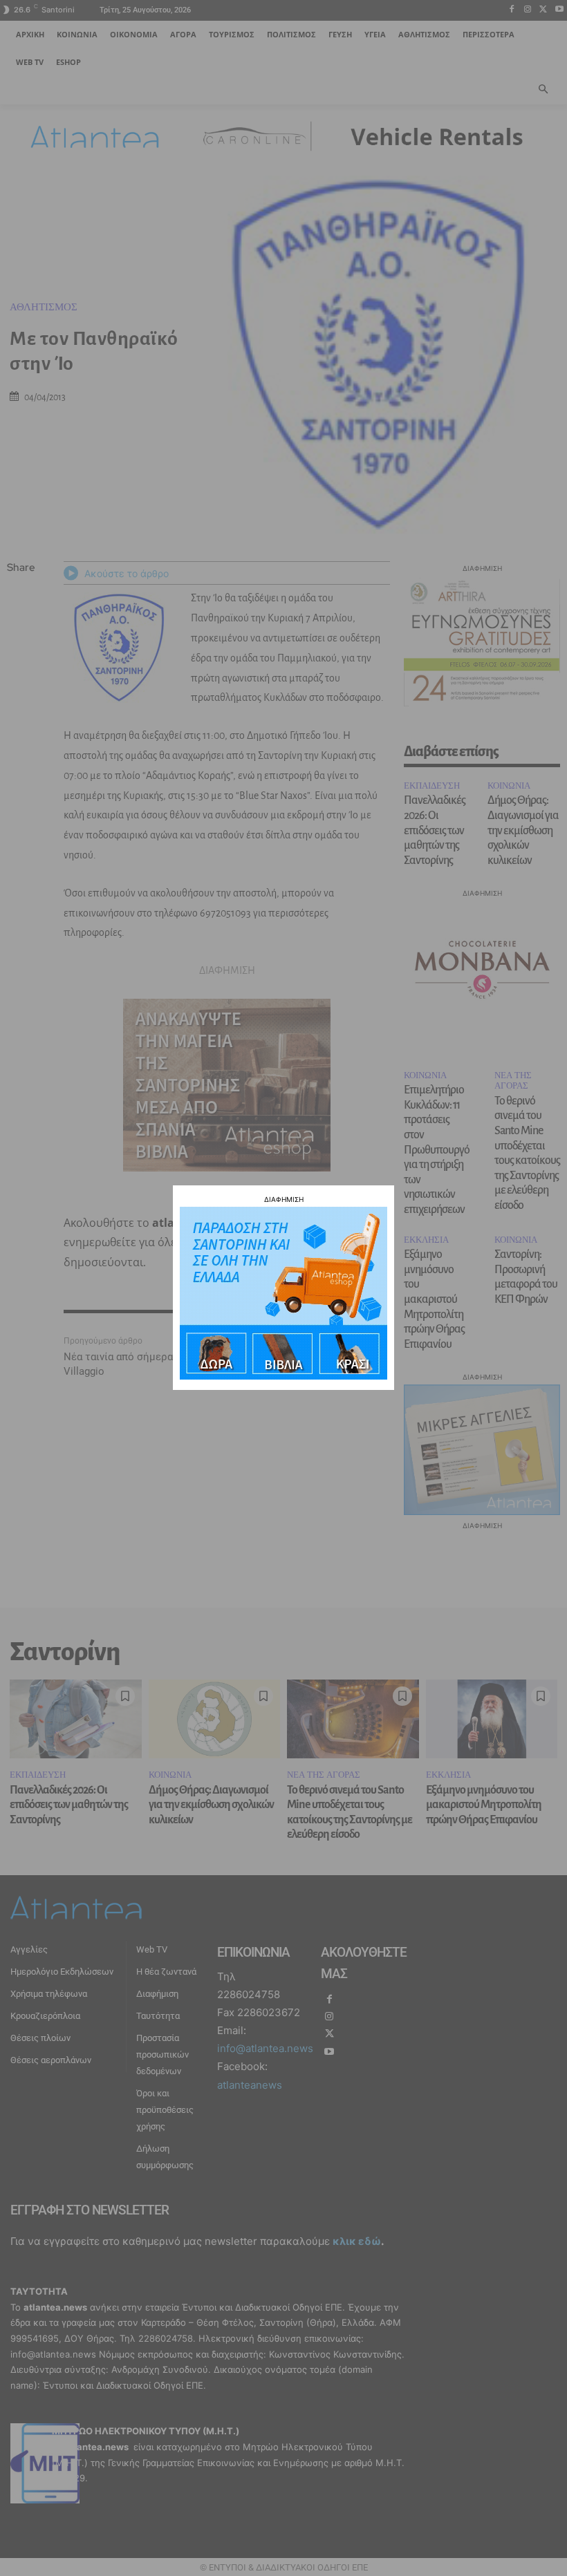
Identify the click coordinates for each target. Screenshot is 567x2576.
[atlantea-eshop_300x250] (283, 1376)
